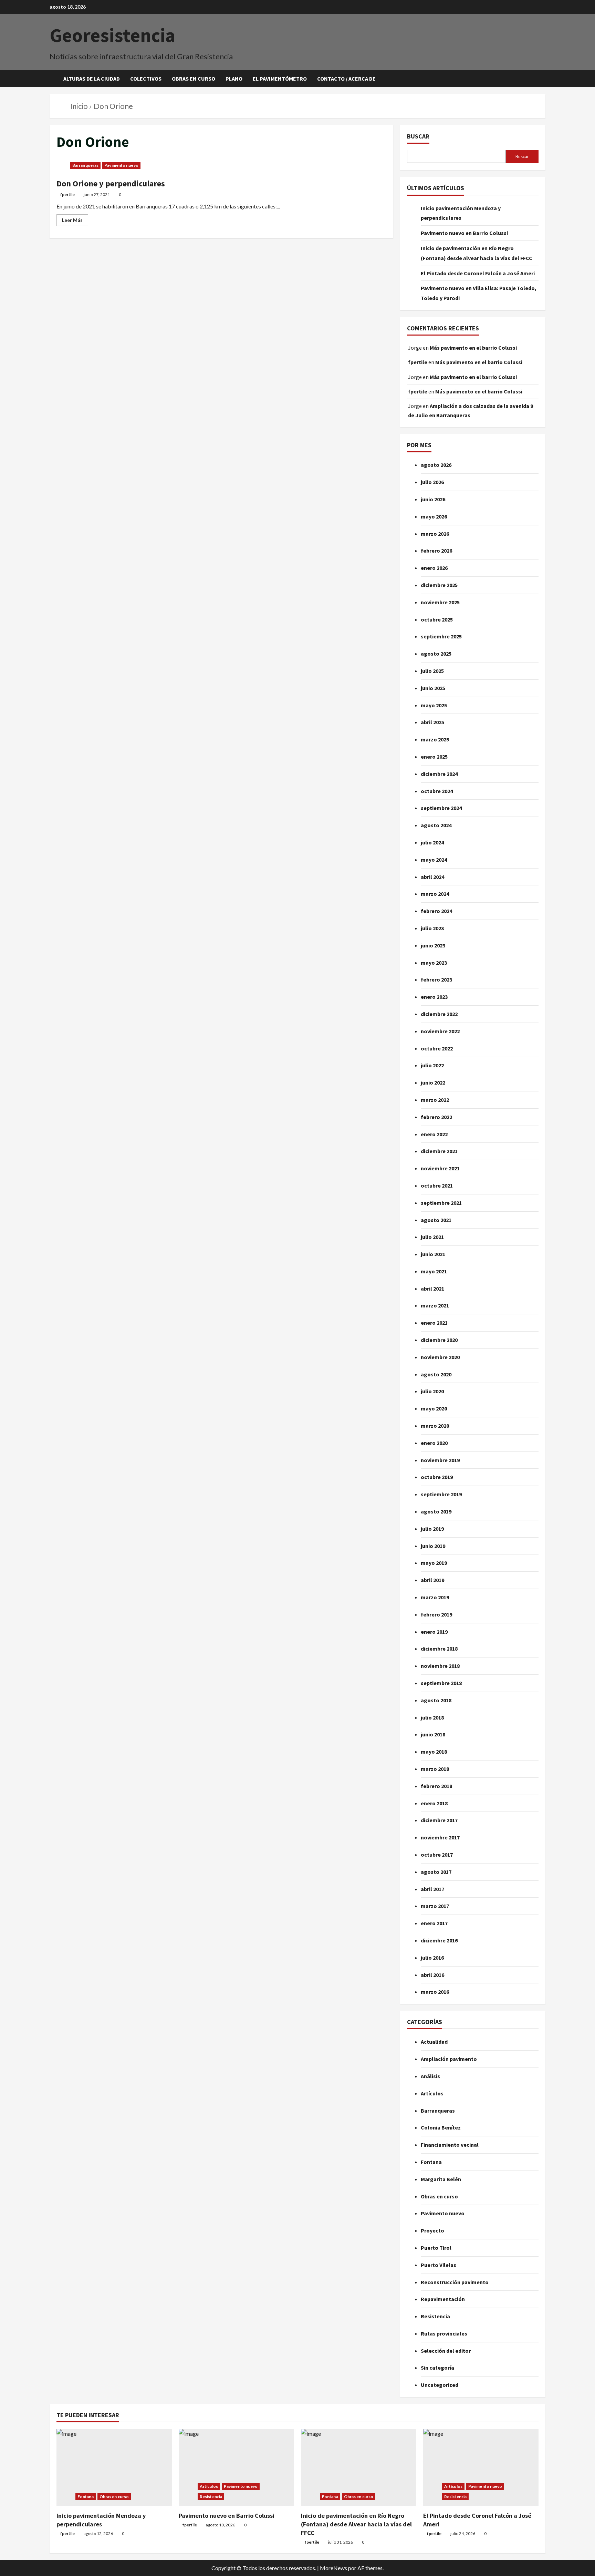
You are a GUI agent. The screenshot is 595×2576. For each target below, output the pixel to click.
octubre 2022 (437, 1048)
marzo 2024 (435, 894)
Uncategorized (440, 2385)
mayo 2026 (434, 516)
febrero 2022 (436, 1117)
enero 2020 (434, 1443)
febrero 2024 (436, 911)
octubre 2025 (437, 619)
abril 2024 (432, 877)
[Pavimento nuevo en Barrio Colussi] (236, 2467)
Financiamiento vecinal (450, 2145)
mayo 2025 (434, 705)
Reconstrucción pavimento (455, 2282)
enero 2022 (434, 1134)
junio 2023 (433, 945)
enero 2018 (434, 1803)
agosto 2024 (436, 825)
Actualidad (434, 2042)
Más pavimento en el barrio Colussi (473, 348)
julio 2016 (432, 1958)
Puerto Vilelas (439, 2265)
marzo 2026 (435, 534)
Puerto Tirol (436, 2248)
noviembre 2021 (440, 1168)
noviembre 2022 (440, 1031)
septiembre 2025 (441, 636)
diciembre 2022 (439, 1014)
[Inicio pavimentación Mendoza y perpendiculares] (114, 2467)
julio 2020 (432, 1391)
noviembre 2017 (440, 1837)
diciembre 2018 (439, 1649)
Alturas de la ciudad (92, 79)
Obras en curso (194, 79)
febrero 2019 (436, 1614)
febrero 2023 (436, 979)
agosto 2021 (436, 1220)
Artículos (432, 2093)
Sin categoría (437, 2368)
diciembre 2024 (439, 774)
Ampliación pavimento (449, 2059)
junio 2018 (433, 1734)
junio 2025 (433, 688)
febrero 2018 (436, 1786)
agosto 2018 (436, 1700)
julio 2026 (432, 482)
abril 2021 (432, 1289)
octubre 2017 (437, 1855)
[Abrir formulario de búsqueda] (543, 79)
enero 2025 (434, 757)
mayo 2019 (434, 1563)
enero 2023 (434, 997)
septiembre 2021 (441, 1203)
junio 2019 (433, 1546)
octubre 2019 (437, 1477)
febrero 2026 (436, 551)
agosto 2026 (436, 465)
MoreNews (333, 2568)
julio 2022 (432, 1065)
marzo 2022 (435, 1100)
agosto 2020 (436, 1374)
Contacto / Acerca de (346, 79)
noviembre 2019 (440, 1460)
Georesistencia (112, 35)
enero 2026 (434, 568)
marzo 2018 (435, 1769)
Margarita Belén (441, 2179)
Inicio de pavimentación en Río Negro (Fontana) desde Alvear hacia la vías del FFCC (356, 2524)
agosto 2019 (436, 1511)
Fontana (431, 2162)
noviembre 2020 (440, 1357)
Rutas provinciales (444, 2333)
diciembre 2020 (439, 1340)
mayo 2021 (434, 1271)
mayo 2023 (434, 963)
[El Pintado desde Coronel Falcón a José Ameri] (481, 2467)
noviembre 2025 (440, 602)
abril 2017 (432, 1889)
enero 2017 (434, 1923)
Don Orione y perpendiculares (111, 183)
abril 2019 (432, 1580)
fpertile (67, 194)
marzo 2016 (435, 1992)
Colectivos (146, 79)
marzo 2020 (435, 1426)
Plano (234, 79)
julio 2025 (432, 671)
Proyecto (432, 2230)
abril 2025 (432, 722)
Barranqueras (85, 165)
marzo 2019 (435, 1597)
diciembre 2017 (439, 1820)
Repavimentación (443, 2299)
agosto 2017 (436, 1872)
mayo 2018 (434, 1752)
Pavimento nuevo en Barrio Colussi (464, 233)
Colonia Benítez (441, 2127)
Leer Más (75, 219)
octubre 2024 (437, 791)
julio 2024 (432, 842)
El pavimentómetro (280, 79)
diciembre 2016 (439, 1940)
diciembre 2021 (439, 1151)
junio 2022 (433, 1082)
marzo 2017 (435, 1906)
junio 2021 (433, 1254)
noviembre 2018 (440, 1666)
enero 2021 (434, 1323)
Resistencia (435, 2316)
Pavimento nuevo (121, 165)
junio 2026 (433, 499)
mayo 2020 (434, 1408)
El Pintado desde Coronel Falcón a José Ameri (478, 273)
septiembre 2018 (441, 1683)
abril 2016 (432, 1975)
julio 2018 (432, 1717)
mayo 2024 (434, 860)
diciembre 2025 (439, 585)
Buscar (418, 136)
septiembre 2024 (441, 808)
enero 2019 (434, 1632)
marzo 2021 (435, 1305)
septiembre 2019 (441, 1494)
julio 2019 (432, 1529)
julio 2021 (432, 1237)
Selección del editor (446, 2351)
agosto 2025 (436, 654)
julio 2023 (432, 928)
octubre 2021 (437, 1186)
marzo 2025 (435, 739)
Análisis (430, 2076)
